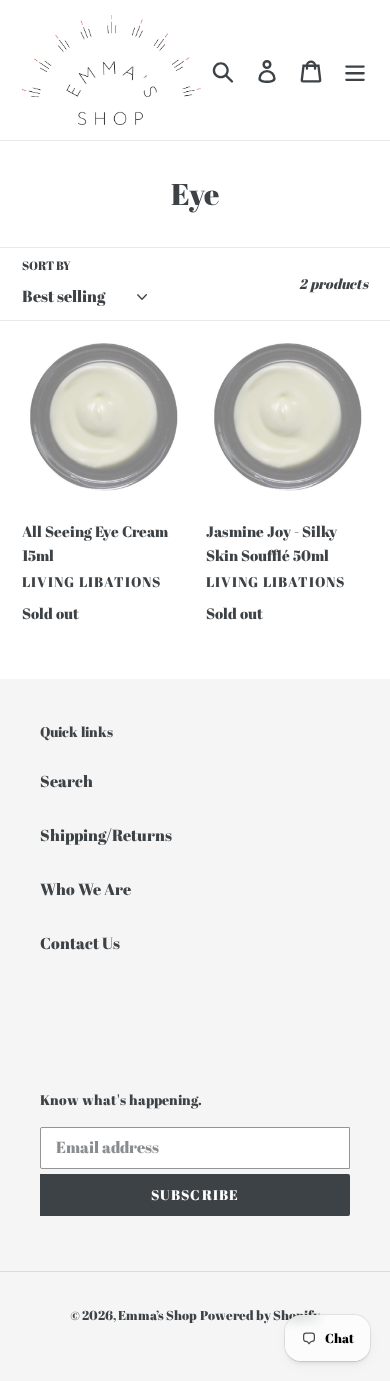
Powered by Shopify (260, 1315)
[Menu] (355, 70)
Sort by (46, 265)
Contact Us (80, 943)
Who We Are (85, 889)
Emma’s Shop (157, 1315)
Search (66, 781)
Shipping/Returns (106, 835)
